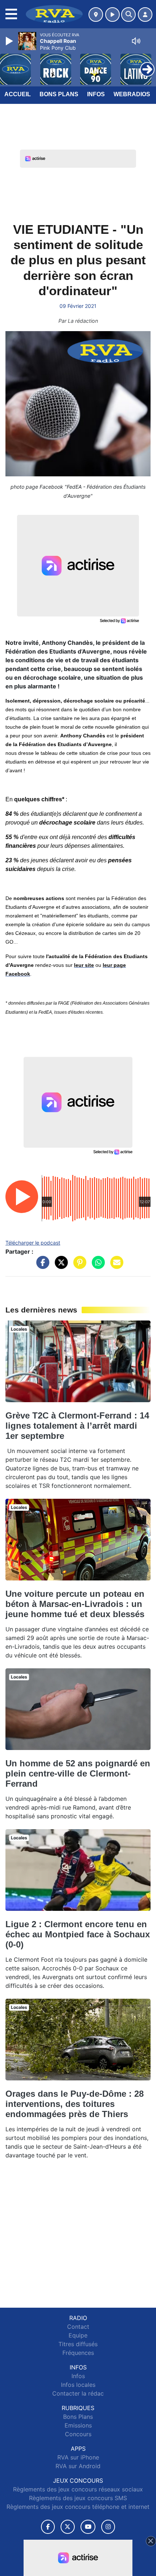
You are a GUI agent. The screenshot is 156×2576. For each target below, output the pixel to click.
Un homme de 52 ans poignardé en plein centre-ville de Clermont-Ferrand (78, 1773)
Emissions (78, 2425)
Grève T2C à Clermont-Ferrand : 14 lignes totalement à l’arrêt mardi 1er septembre (77, 1426)
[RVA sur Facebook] (48, 2527)
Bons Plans (59, 94)
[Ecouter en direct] (112, 15)
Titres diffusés (78, 2344)
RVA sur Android (78, 2466)
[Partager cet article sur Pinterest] (78, 1266)
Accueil (18, 94)
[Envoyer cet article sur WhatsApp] (97, 1266)
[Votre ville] (96, 15)
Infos (96, 94)
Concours (78, 2434)
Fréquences (78, 2353)
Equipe (78, 2335)
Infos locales (78, 2385)
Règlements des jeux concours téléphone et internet (78, 2507)
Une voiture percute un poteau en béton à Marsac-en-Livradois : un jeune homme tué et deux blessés (75, 1604)
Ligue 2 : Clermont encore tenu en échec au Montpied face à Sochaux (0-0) (78, 1934)
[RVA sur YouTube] (88, 2527)
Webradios (132, 94)
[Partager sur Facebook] (41, 1266)
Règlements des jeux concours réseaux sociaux (78, 2489)
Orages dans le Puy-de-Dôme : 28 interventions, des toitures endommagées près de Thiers (75, 2104)
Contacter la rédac (78, 2393)
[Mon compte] (145, 15)
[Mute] (136, 41)
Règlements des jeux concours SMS (78, 2498)
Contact (78, 2327)
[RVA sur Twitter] (68, 2527)
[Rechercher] (128, 15)
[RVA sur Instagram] (108, 2527)
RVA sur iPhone (78, 2457)
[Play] (10, 41)
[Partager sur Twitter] (59, 1266)
